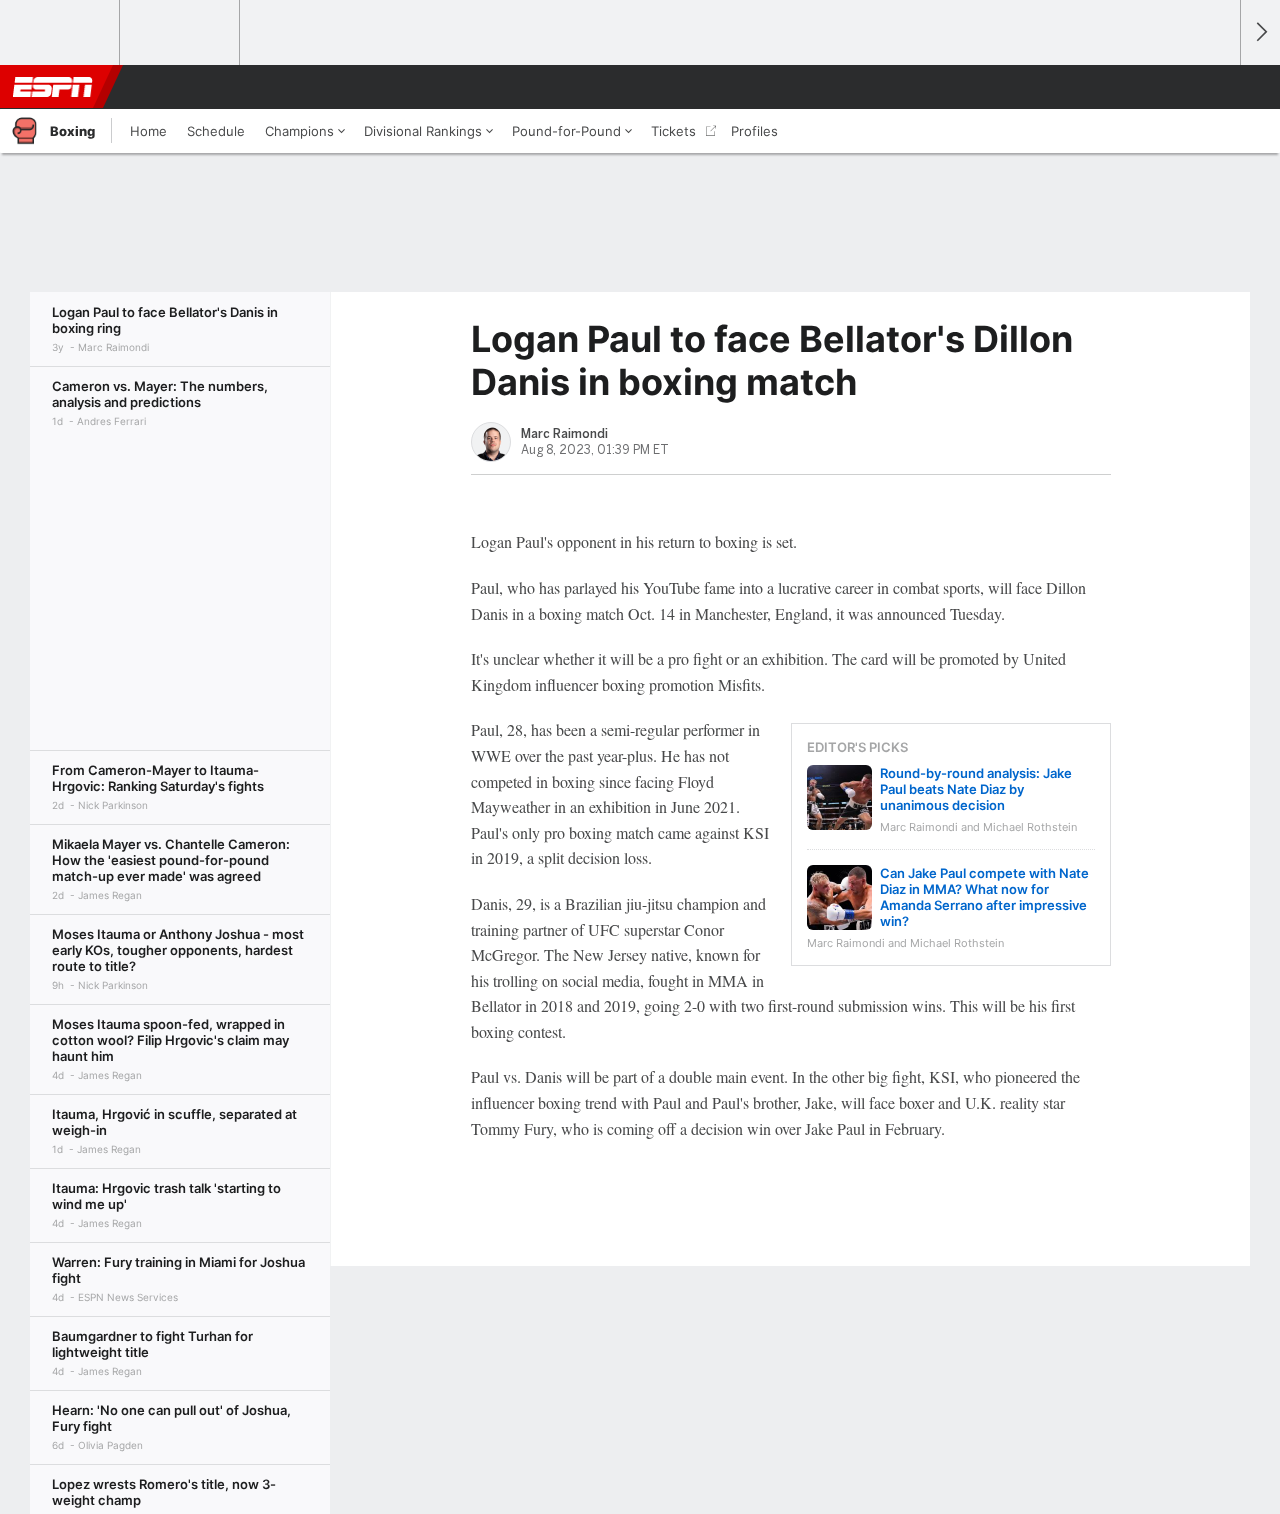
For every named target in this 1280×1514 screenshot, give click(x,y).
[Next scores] (1260, 32)
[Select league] (61, 33)
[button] (1216, 87)
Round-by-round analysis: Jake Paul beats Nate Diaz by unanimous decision (976, 789)
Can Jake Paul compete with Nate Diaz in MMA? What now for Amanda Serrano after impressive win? (984, 897)
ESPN (53, 87)
